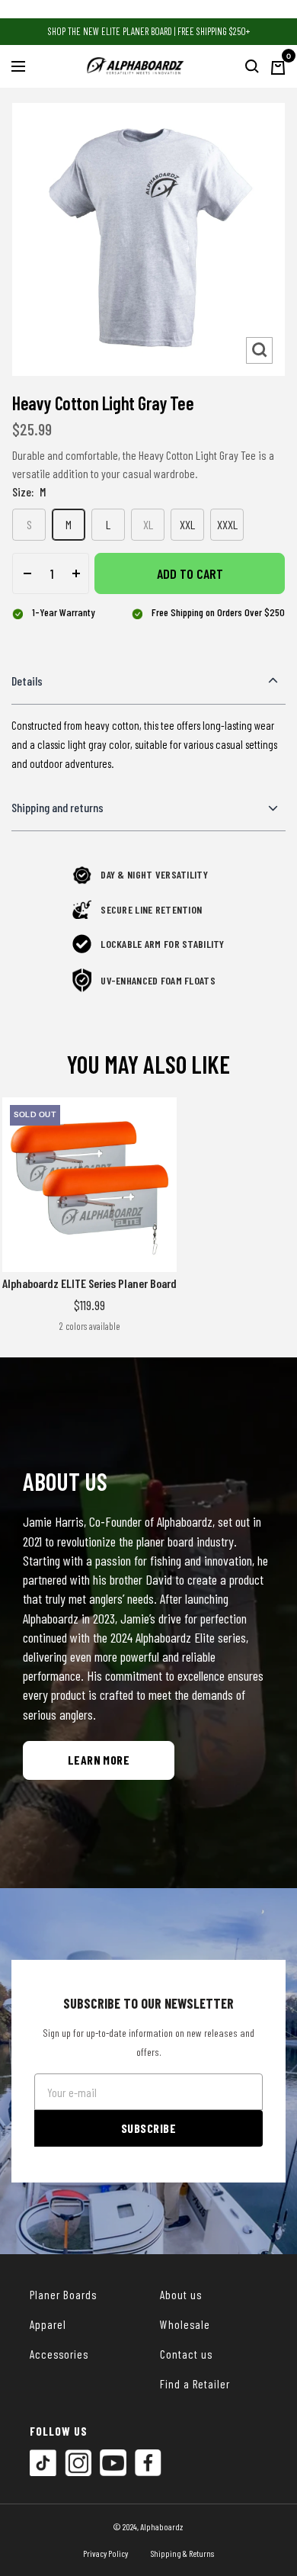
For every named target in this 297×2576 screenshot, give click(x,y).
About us (181, 2295)
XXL (187, 524)
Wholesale (185, 2324)
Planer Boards (63, 2295)
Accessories (59, 2354)
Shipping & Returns (182, 2553)
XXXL (227, 524)
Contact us (186, 2354)
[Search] (252, 66)
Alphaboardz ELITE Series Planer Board (89, 1283)
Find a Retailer (195, 2384)
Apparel (48, 2324)
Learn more (99, 1760)
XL (148, 524)
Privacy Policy (105, 2553)
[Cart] (278, 66)
